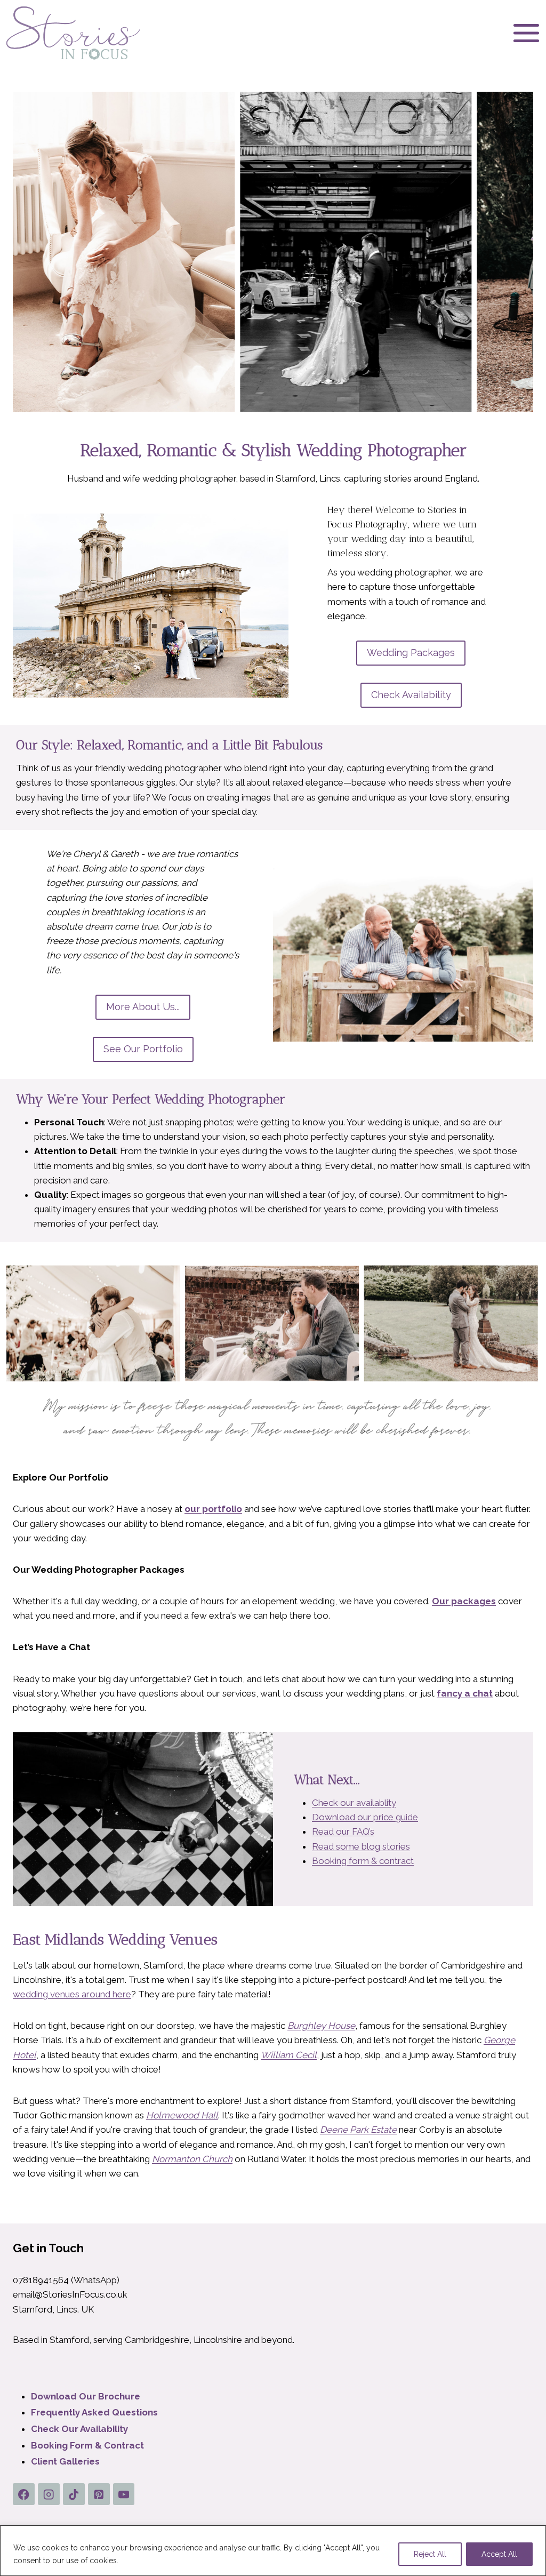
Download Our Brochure (86, 2396)
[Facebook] (24, 2494)
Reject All (430, 2554)
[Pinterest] (99, 2494)
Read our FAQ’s (343, 1831)
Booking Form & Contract (87, 2445)
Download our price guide (365, 1817)
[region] (273, 2551)
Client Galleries (65, 2461)
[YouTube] (124, 2494)
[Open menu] (526, 33)
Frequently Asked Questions (94, 2412)
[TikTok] (74, 2494)
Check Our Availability (79, 2429)
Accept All (499, 2554)
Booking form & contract (363, 1861)
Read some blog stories (361, 1846)
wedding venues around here (72, 1994)
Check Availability (411, 695)
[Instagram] (49, 2494)
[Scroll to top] (531, 2487)
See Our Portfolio (143, 1049)
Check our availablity (354, 1803)
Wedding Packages (411, 653)
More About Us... (143, 1007)
